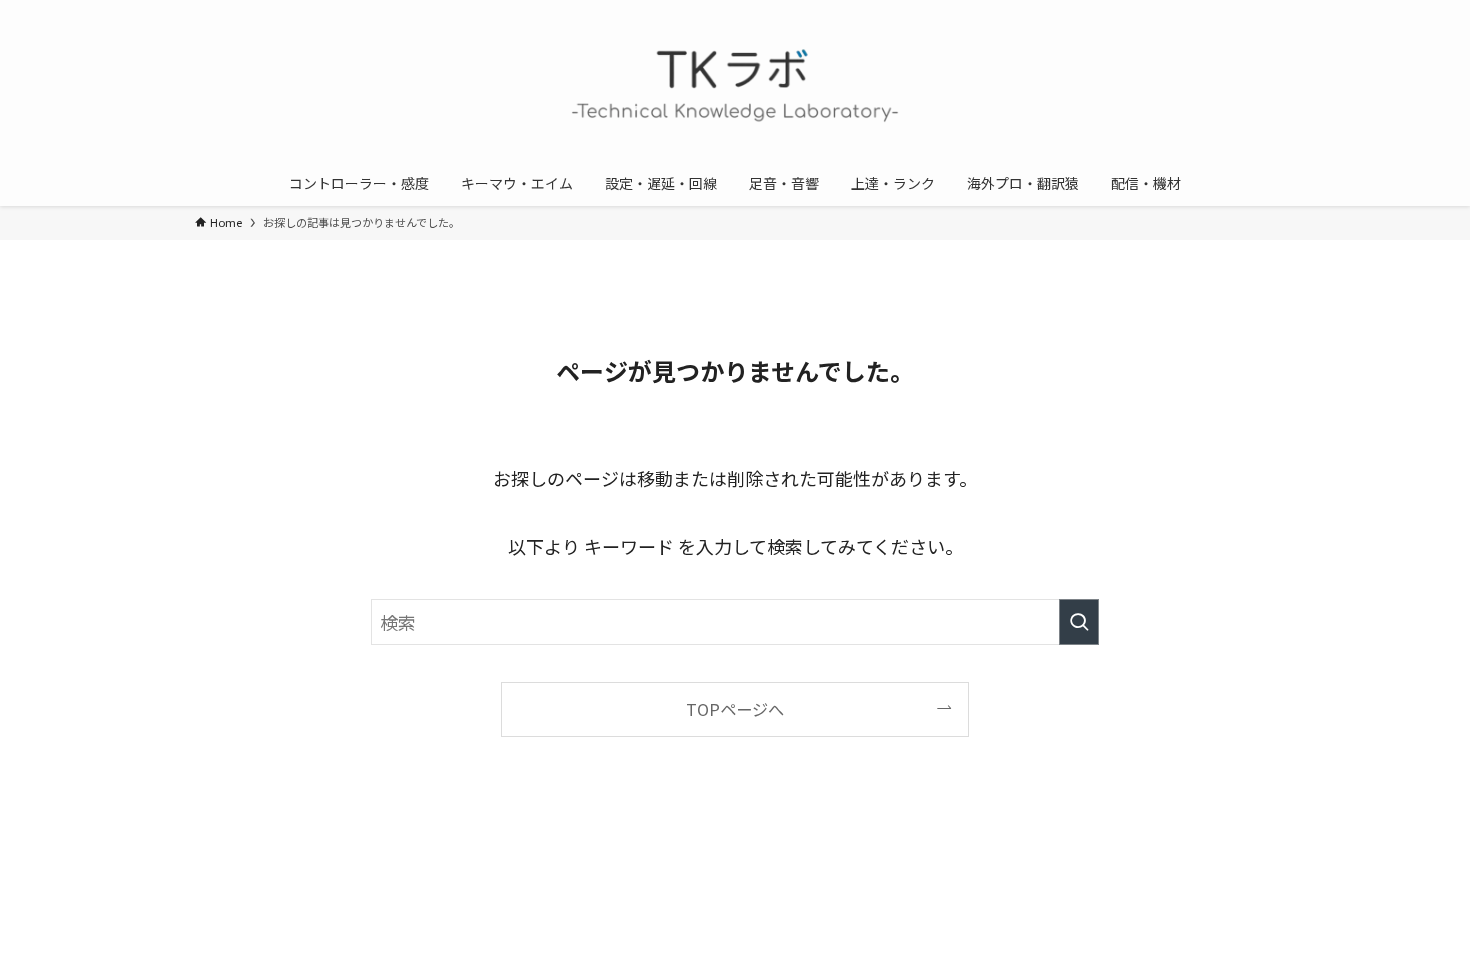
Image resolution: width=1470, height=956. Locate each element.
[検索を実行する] (1079, 622)
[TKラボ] (735, 84)
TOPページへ (735, 709)
